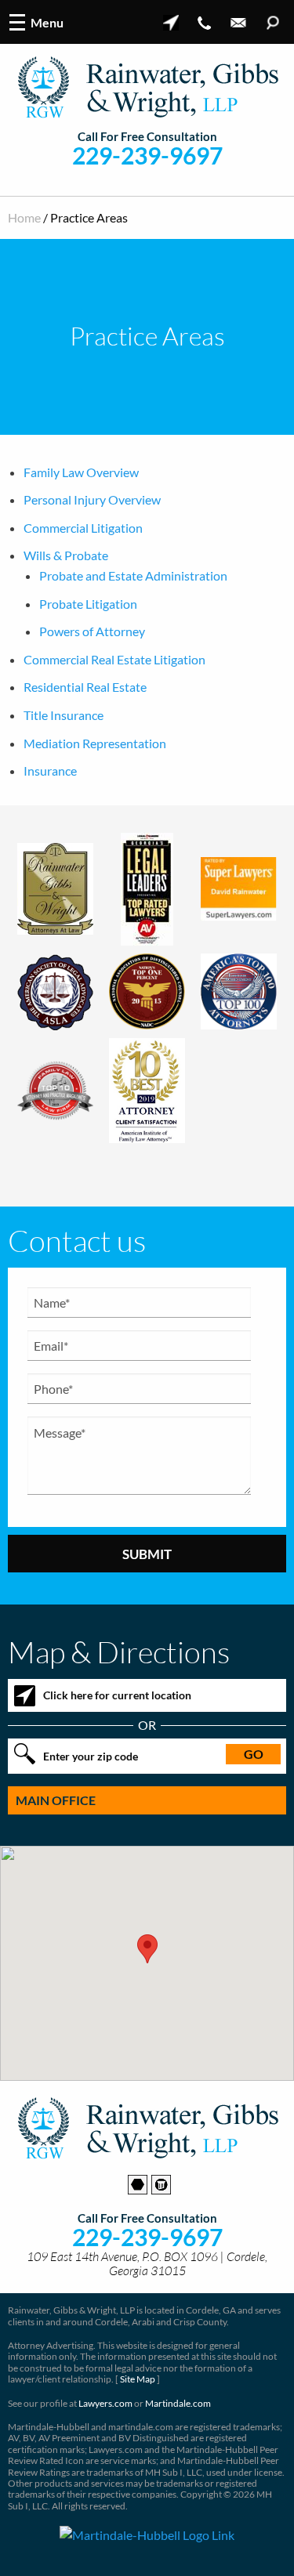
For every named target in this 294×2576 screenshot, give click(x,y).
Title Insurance (64, 715)
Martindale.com (178, 2403)
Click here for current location (117, 1695)
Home (24, 217)
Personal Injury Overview (92, 499)
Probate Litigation (88, 604)
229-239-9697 (147, 156)
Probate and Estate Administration (133, 575)
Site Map (138, 2379)
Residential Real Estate (85, 687)
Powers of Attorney (92, 631)
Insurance (50, 771)
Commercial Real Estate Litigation (114, 659)
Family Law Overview (81, 472)
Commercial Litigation (83, 528)
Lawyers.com (105, 2403)
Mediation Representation (95, 743)
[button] (147, 1949)
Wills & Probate (66, 555)
